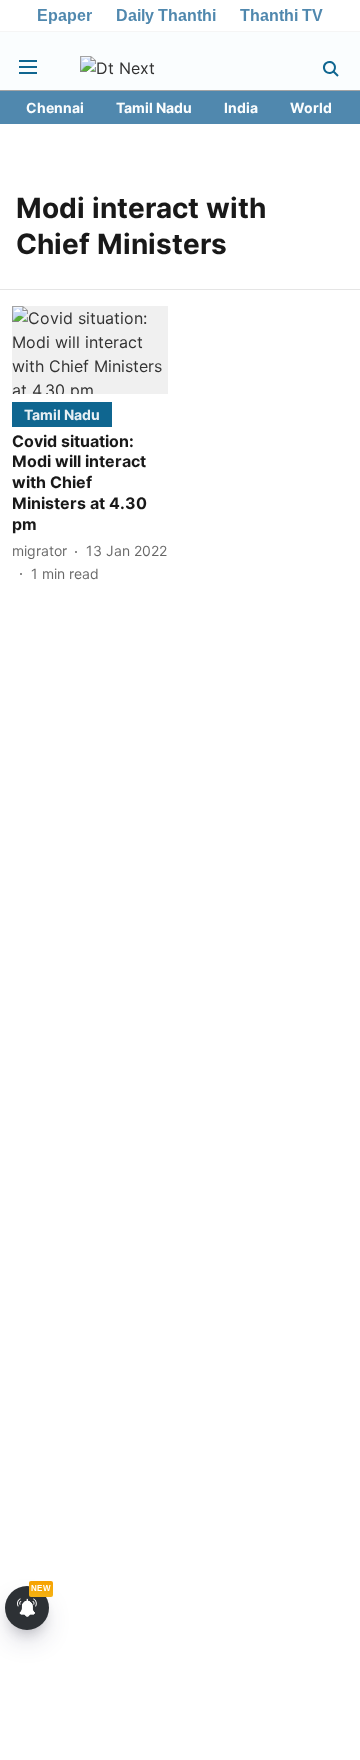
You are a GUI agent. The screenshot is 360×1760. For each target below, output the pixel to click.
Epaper (64, 15)
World (311, 107)
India (241, 107)
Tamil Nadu (154, 107)
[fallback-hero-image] (90, 350)
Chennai (55, 107)
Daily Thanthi (166, 15)
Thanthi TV (281, 15)
